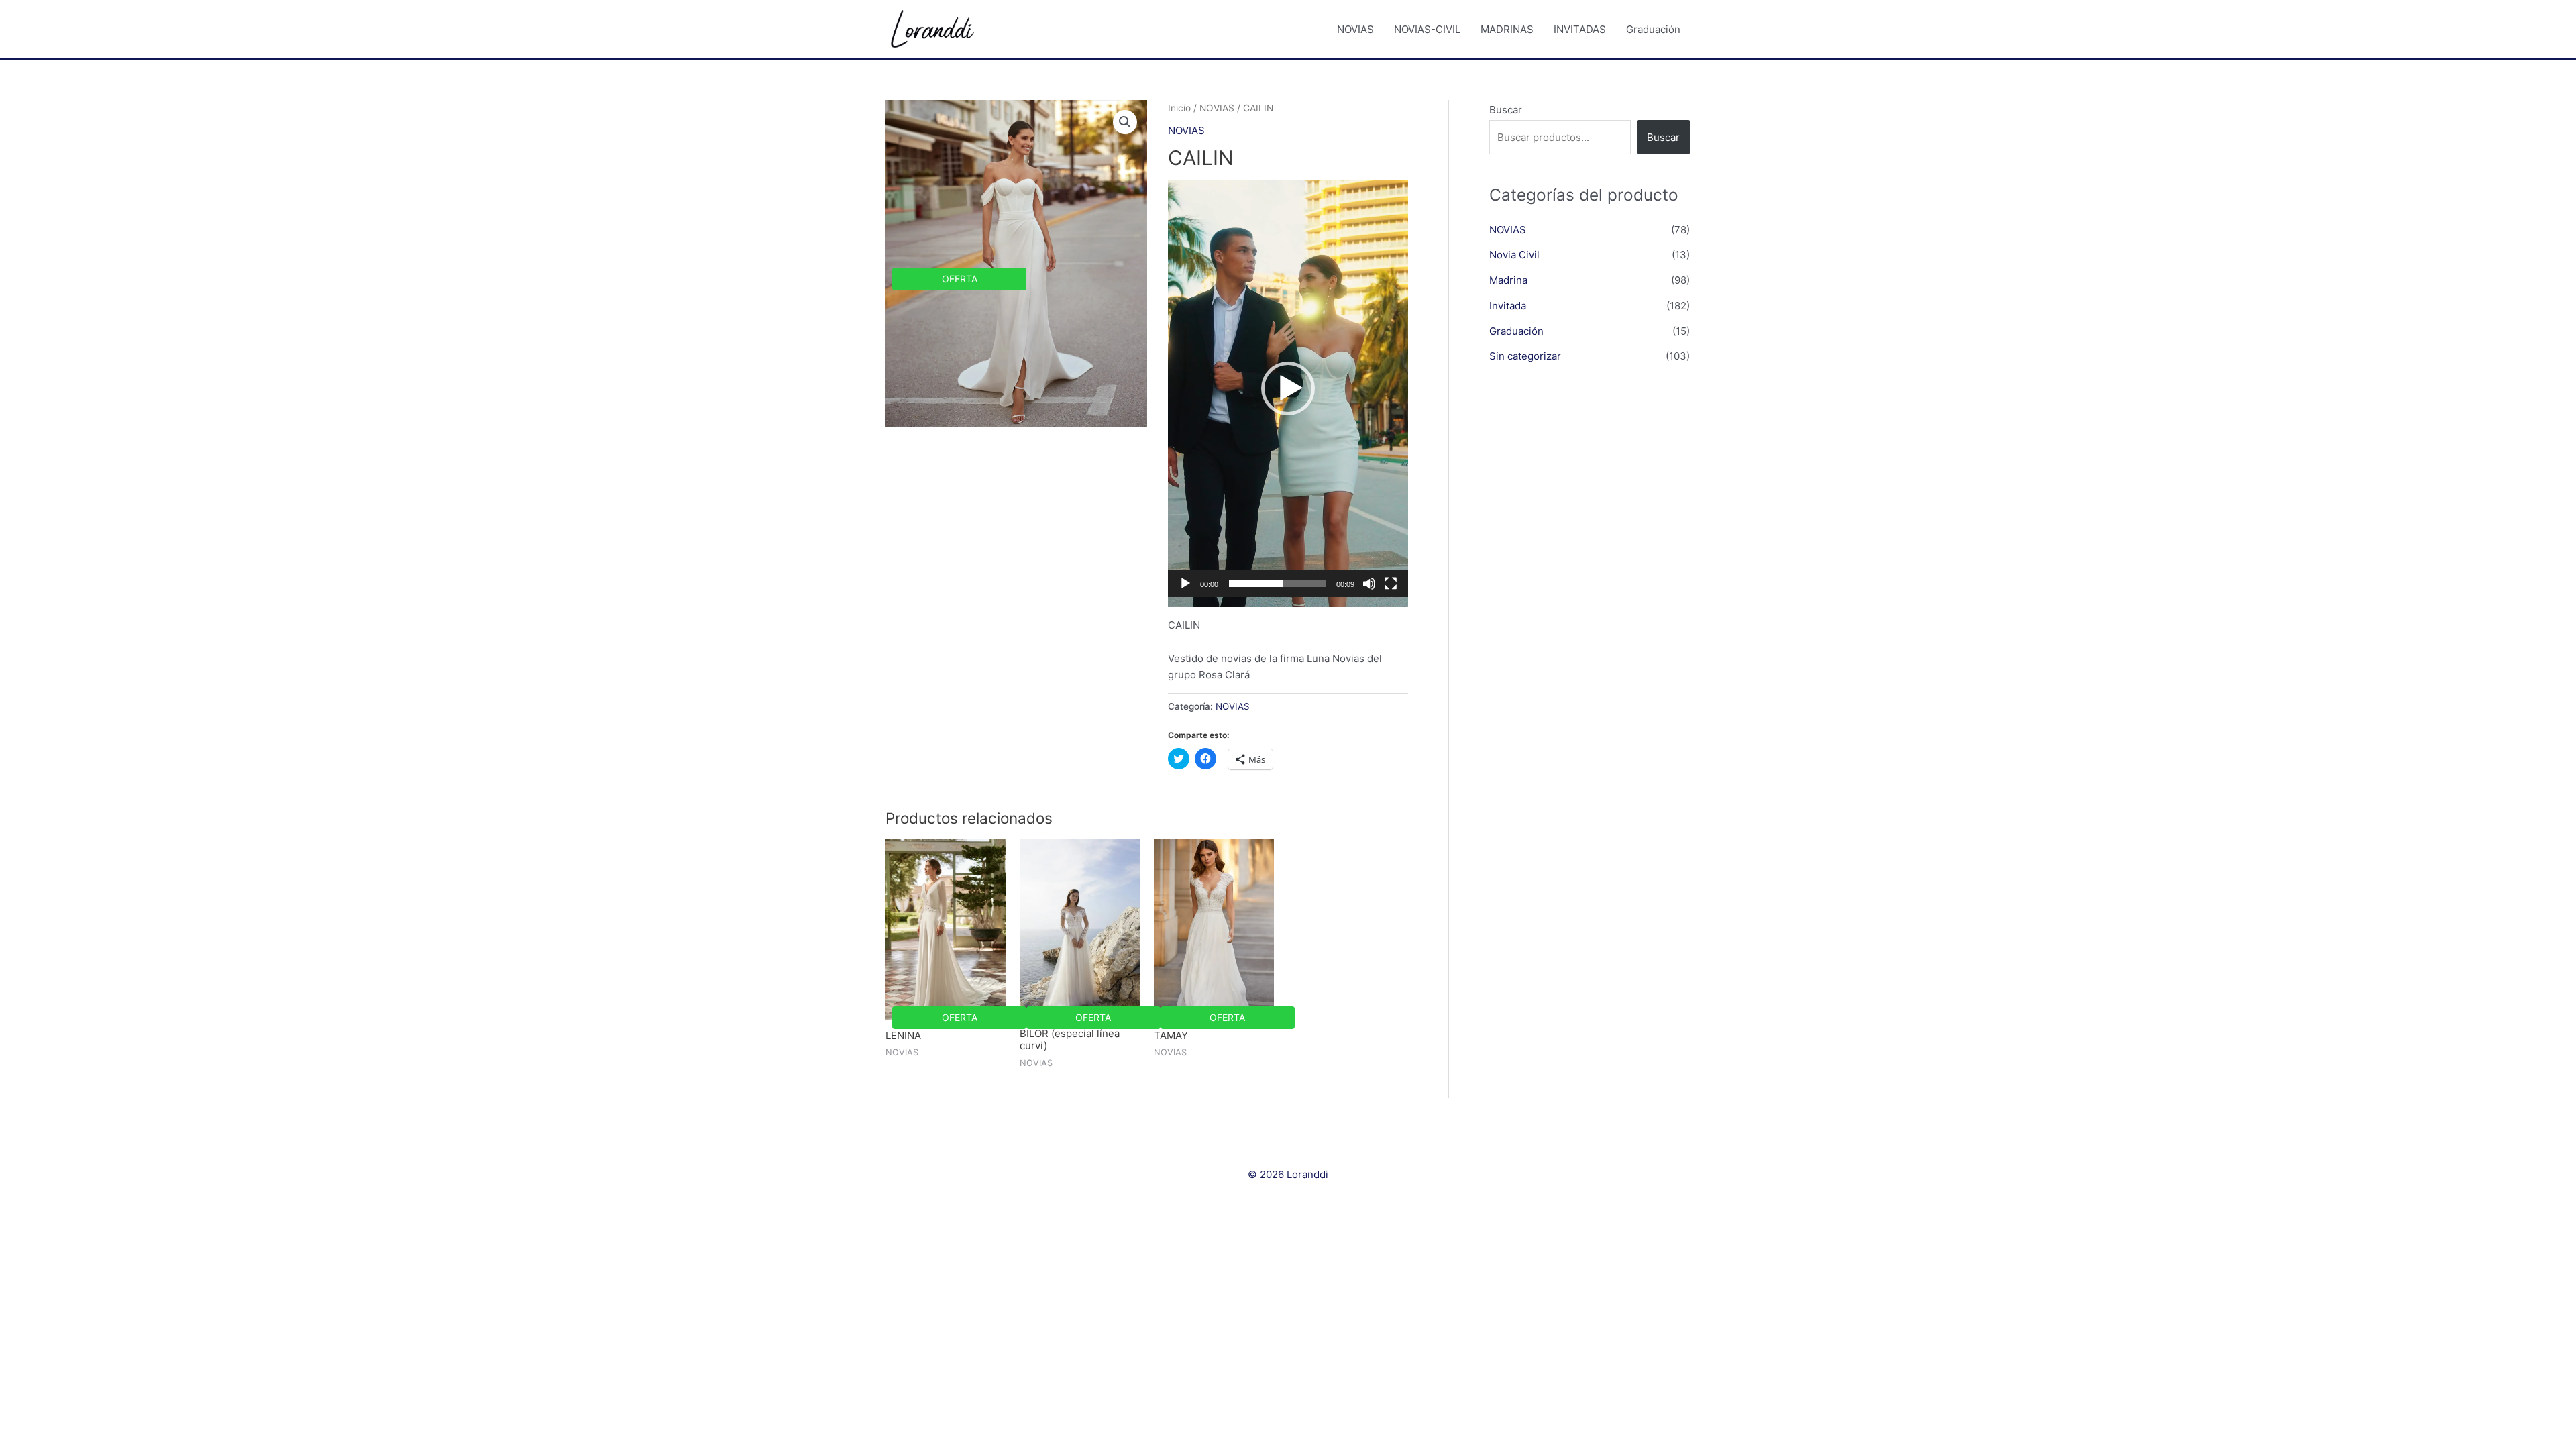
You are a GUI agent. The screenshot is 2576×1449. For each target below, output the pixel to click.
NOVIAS (1355, 29)
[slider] (1277, 584)
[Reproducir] (1185, 584)
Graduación (1653, 29)
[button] (1288, 388)
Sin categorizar (1525, 356)
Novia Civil (1514, 255)
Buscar (1506, 110)
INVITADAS (1580, 29)
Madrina (1508, 280)
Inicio (1179, 108)
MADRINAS (1507, 29)
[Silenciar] (1369, 584)
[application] (1288, 393)
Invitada (1508, 306)
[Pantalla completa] (1391, 584)
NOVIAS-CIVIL (1427, 29)
